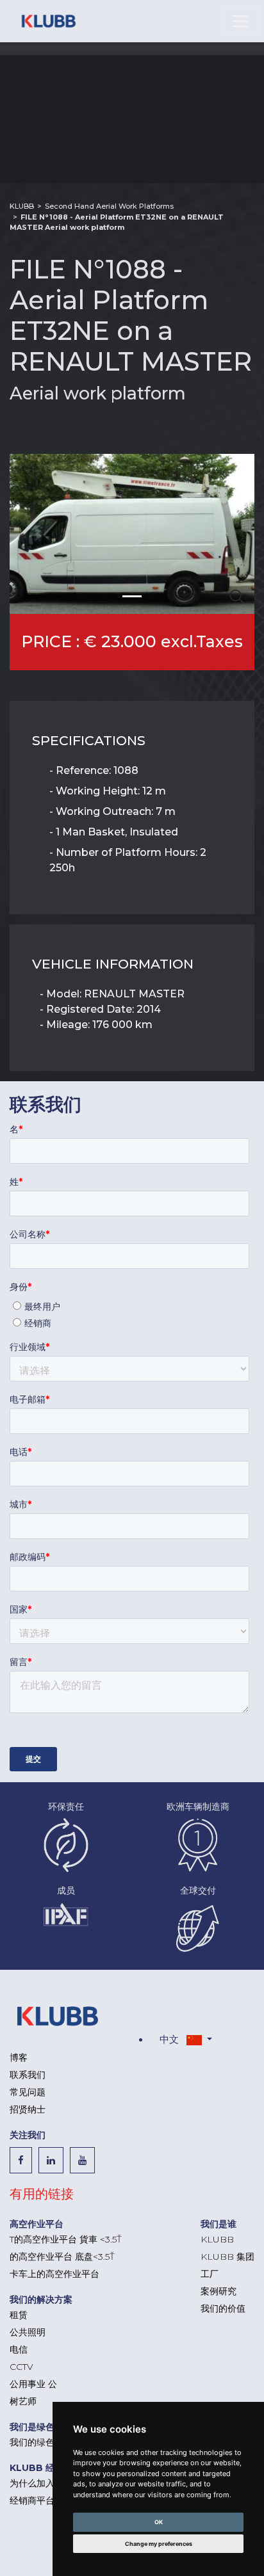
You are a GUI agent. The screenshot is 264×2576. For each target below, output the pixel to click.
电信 (19, 2349)
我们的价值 (223, 2308)
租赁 (19, 2315)
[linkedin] (54, 2160)
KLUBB (22, 206)
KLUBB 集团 (227, 2257)
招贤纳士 (28, 2109)
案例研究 (219, 2291)
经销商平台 (32, 2500)
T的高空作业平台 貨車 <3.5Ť (66, 2239)
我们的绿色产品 (41, 2442)
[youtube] (86, 2160)
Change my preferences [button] (159, 2544)
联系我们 (28, 2075)
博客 (19, 2057)
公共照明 (28, 2332)
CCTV (21, 2367)
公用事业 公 (33, 2384)
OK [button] (159, 2522)
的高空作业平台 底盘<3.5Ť (62, 2257)
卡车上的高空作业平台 (54, 2274)
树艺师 (23, 2401)
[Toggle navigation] (240, 21)
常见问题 (28, 2092)
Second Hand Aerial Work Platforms (109, 206)
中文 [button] (170, 2039)
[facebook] (24, 2160)
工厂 (210, 2274)
